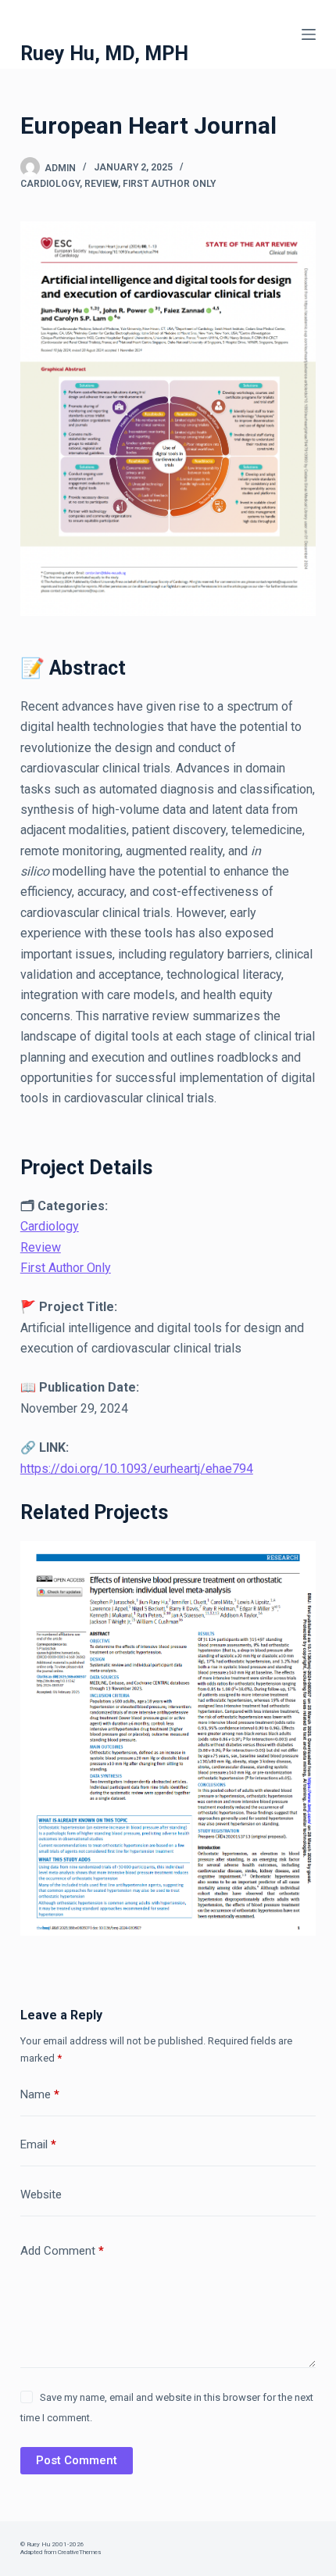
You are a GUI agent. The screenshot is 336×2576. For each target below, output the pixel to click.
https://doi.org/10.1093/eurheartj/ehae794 (137, 1469)
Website (41, 2194)
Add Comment (62, 2251)
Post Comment (77, 2460)
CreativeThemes (79, 2552)
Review (101, 184)
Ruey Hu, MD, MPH (104, 54)
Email (38, 2144)
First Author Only (169, 184)
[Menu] (309, 34)
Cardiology (50, 184)
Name (40, 2094)
